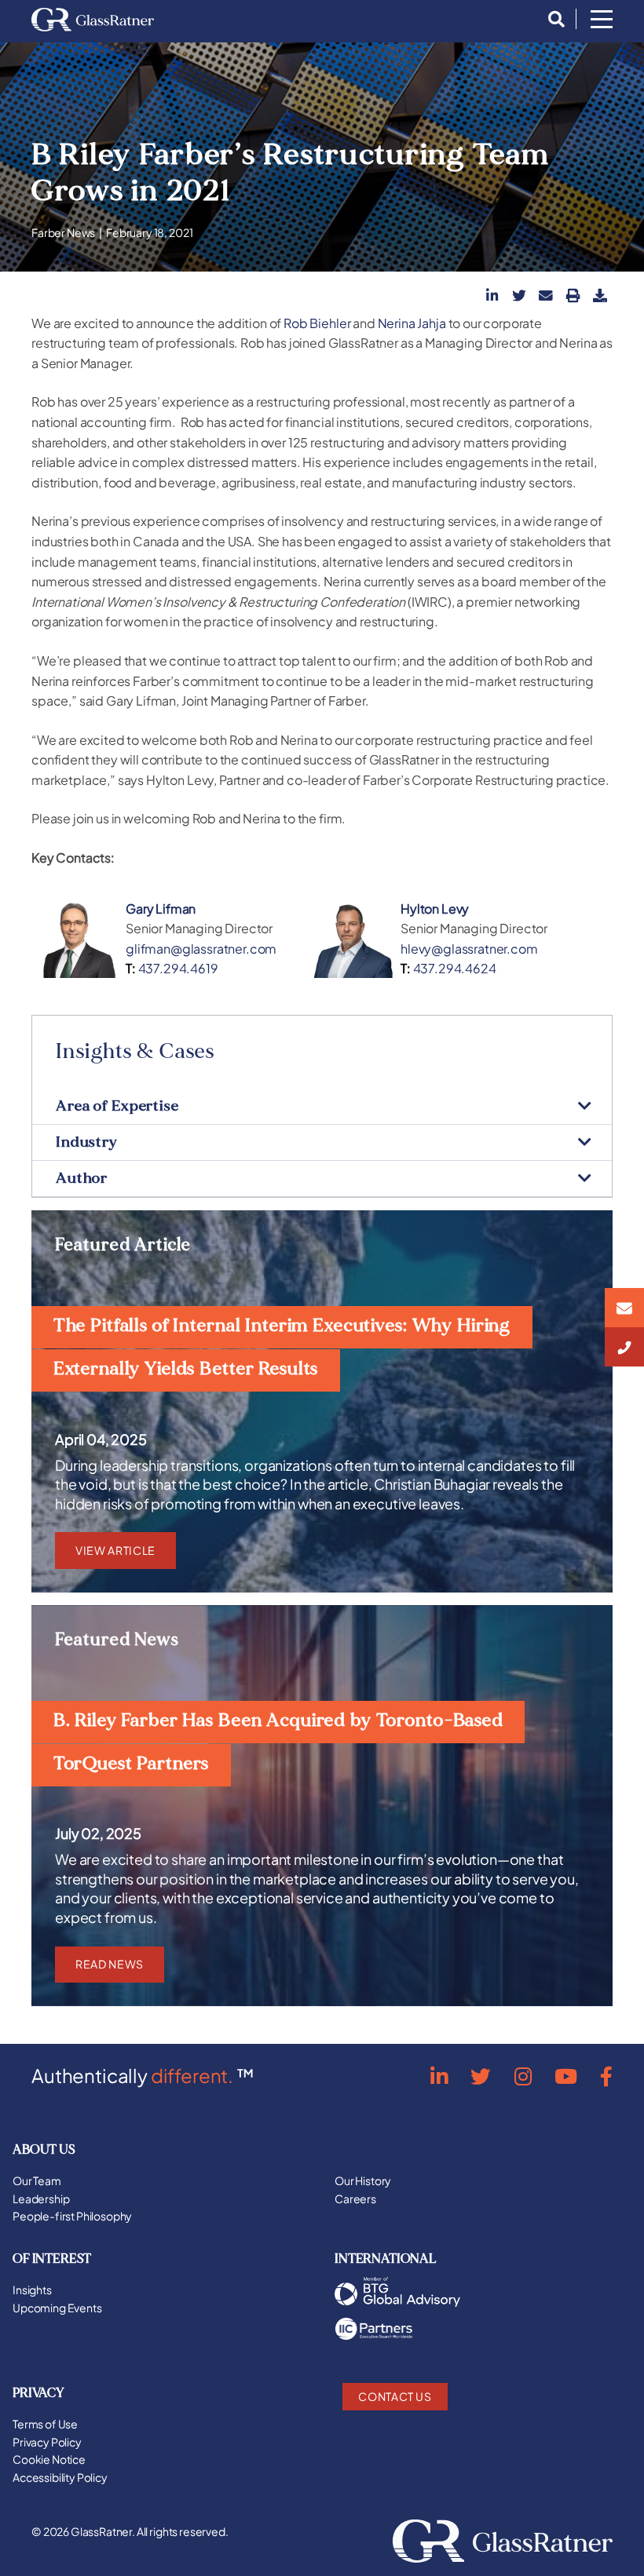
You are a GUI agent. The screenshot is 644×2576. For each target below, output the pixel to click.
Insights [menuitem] (32, 2290)
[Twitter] (481, 2076)
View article (115, 1550)
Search (552, 20)
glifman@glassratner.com (201, 949)
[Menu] (602, 20)
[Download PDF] (600, 295)
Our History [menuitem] (363, 2180)
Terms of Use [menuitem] (45, 2424)
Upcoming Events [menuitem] (57, 2308)
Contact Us (395, 2396)
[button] (492, 295)
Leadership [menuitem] (41, 2198)
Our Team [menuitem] (37, 2180)
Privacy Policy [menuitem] (47, 2442)
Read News (110, 1964)
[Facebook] (606, 2076)
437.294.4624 (455, 968)
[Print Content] (573, 295)
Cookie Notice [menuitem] (49, 2459)
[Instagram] (523, 2076)
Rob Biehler (317, 323)
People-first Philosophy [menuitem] (72, 2216)
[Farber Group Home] (93, 20)
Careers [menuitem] (355, 2198)
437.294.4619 (178, 968)
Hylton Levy (435, 909)
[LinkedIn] (439, 2076)
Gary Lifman (161, 909)
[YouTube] (566, 2076)
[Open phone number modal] (624, 1347)
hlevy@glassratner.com (469, 949)
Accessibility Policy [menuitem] (60, 2477)
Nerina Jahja (412, 323)
